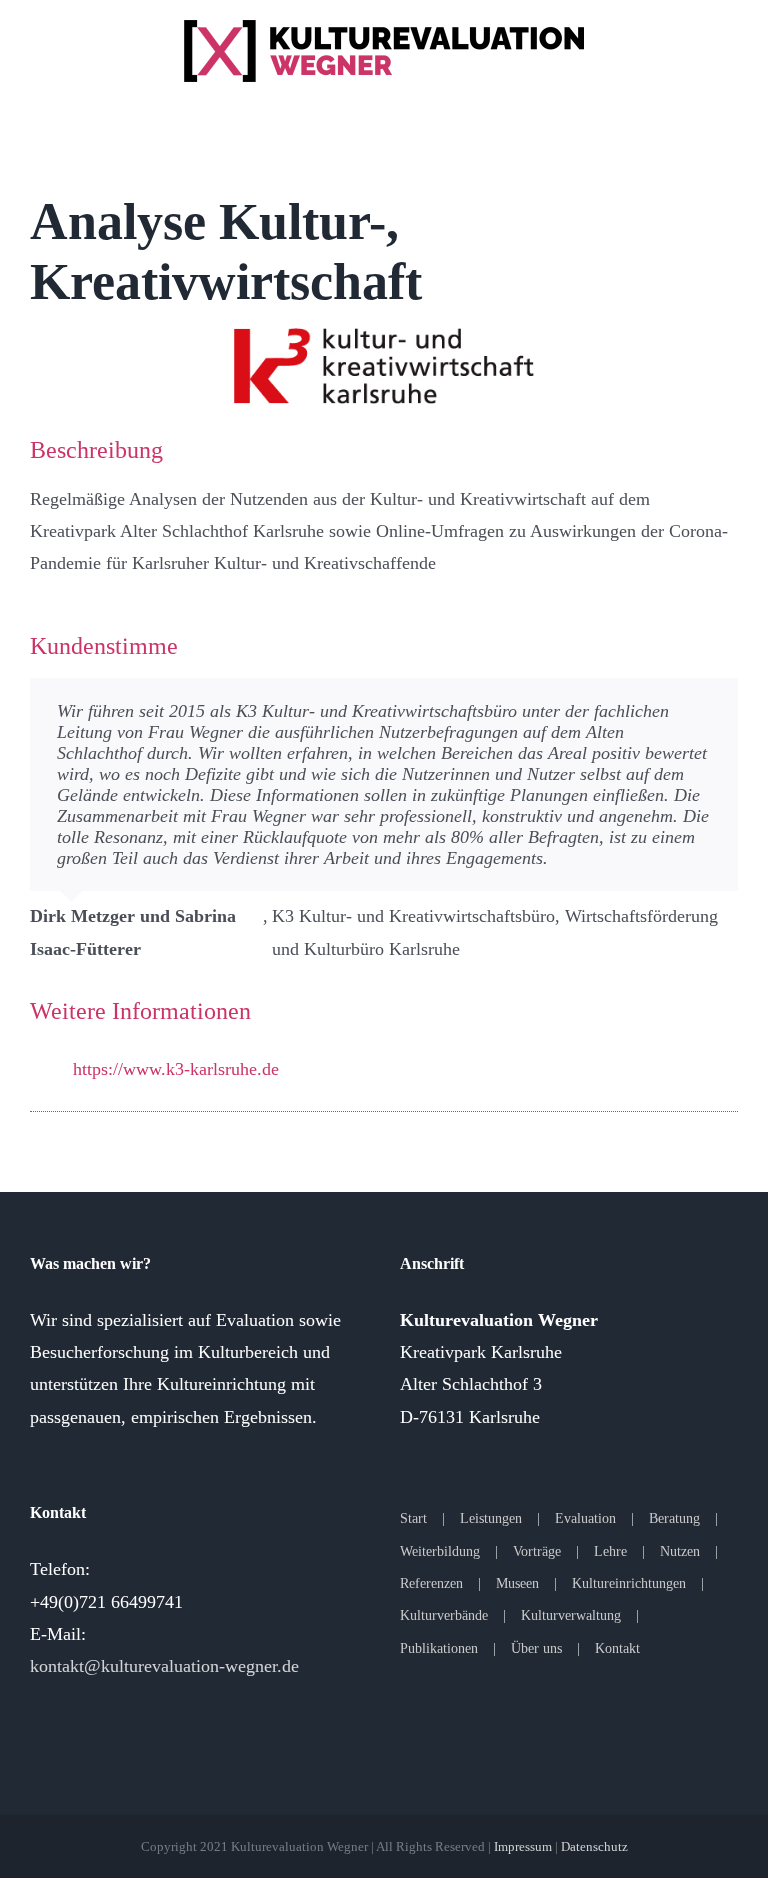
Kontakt (617, 1648)
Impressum (523, 1846)
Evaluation (585, 1518)
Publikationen (439, 1648)
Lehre (610, 1551)
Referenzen (431, 1583)
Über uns (536, 1648)
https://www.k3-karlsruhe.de (176, 1069)
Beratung (674, 1518)
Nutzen (680, 1551)
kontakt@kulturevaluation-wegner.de (164, 1666)
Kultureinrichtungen (629, 1583)
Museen (517, 1583)
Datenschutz (594, 1846)
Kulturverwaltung (571, 1615)
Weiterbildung (440, 1551)
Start (413, 1518)
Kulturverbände (444, 1615)
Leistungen (491, 1518)
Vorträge (537, 1551)
